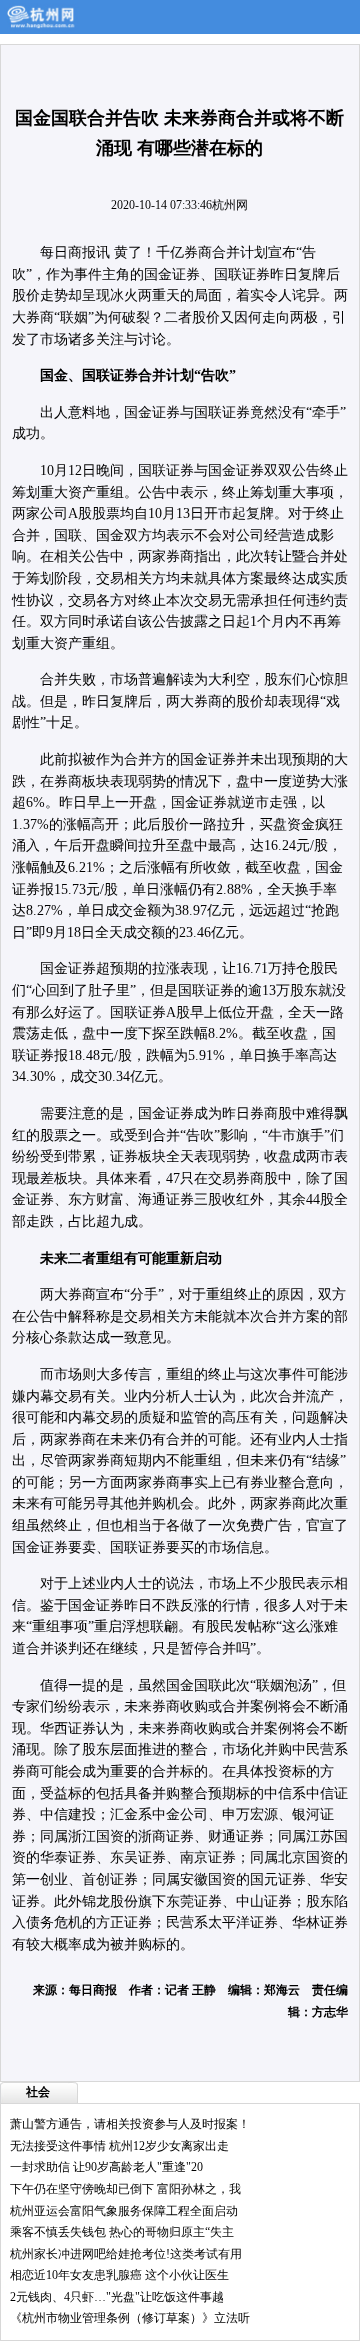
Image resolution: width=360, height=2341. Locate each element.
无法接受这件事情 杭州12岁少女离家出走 (119, 2146)
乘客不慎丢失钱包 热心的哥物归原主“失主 (122, 2232)
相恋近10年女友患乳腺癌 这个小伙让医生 (119, 2275)
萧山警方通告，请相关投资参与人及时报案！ (130, 2124)
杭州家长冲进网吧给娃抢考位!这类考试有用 (126, 2254)
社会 (38, 2092)
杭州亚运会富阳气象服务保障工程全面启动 (124, 2211)
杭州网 (230, 205)
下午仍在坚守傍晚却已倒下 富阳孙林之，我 (125, 2189)
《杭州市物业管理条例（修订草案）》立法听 (130, 2318)
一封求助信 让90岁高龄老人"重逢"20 (106, 2167)
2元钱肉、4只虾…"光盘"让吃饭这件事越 (117, 2297)
